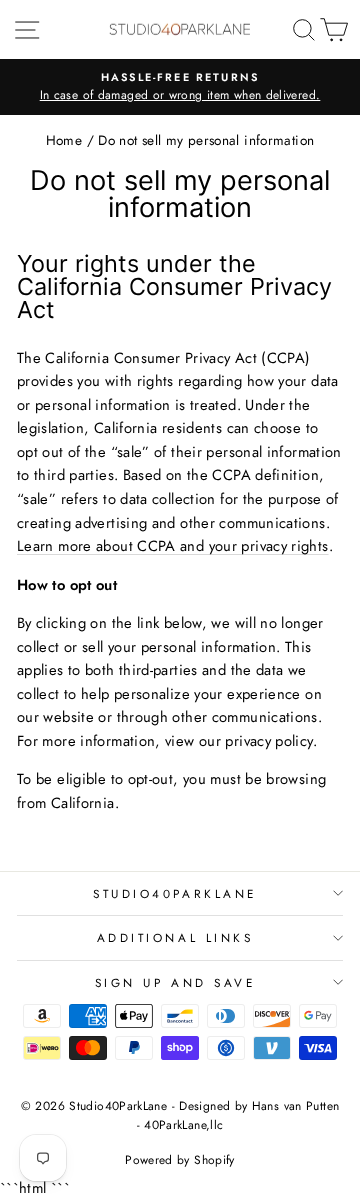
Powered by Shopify (180, 1160)
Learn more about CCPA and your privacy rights (173, 546)
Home (64, 140)
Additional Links (175, 937)
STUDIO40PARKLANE (175, 893)
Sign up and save (175, 982)
